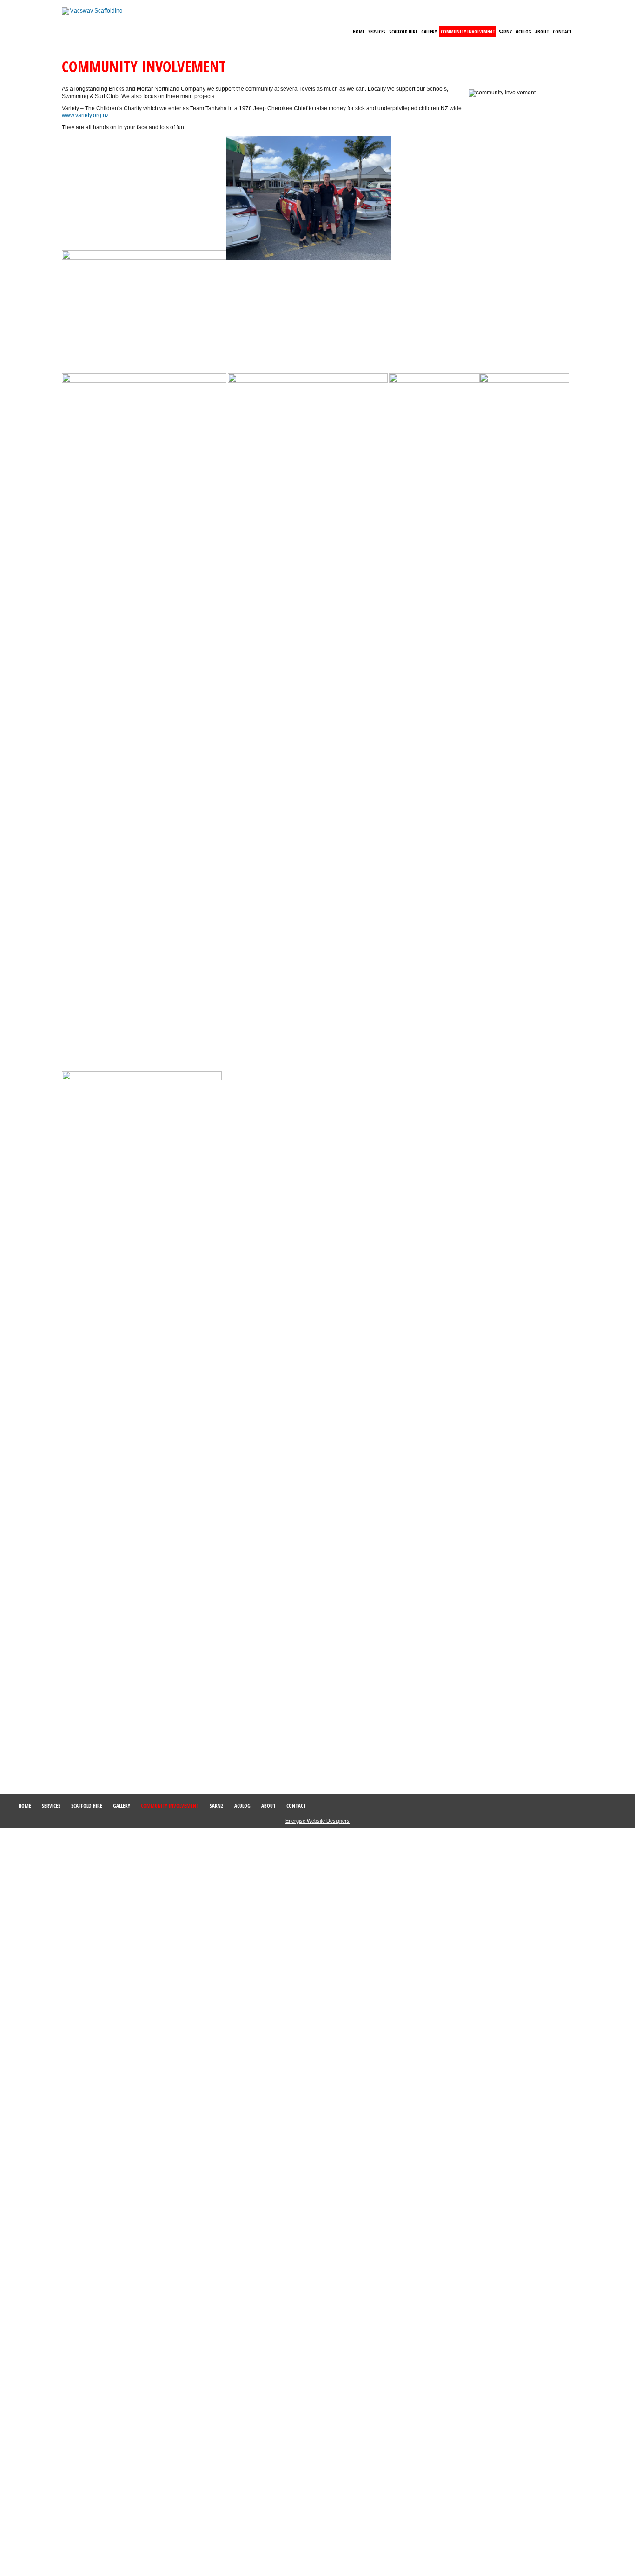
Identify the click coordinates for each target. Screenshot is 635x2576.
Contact (562, 32)
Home (359, 32)
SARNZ (506, 32)
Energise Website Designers (317, 1821)
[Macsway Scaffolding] (92, 11)
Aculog (524, 32)
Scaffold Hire (403, 32)
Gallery (429, 32)
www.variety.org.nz (85, 115)
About (542, 32)
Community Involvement (468, 32)
